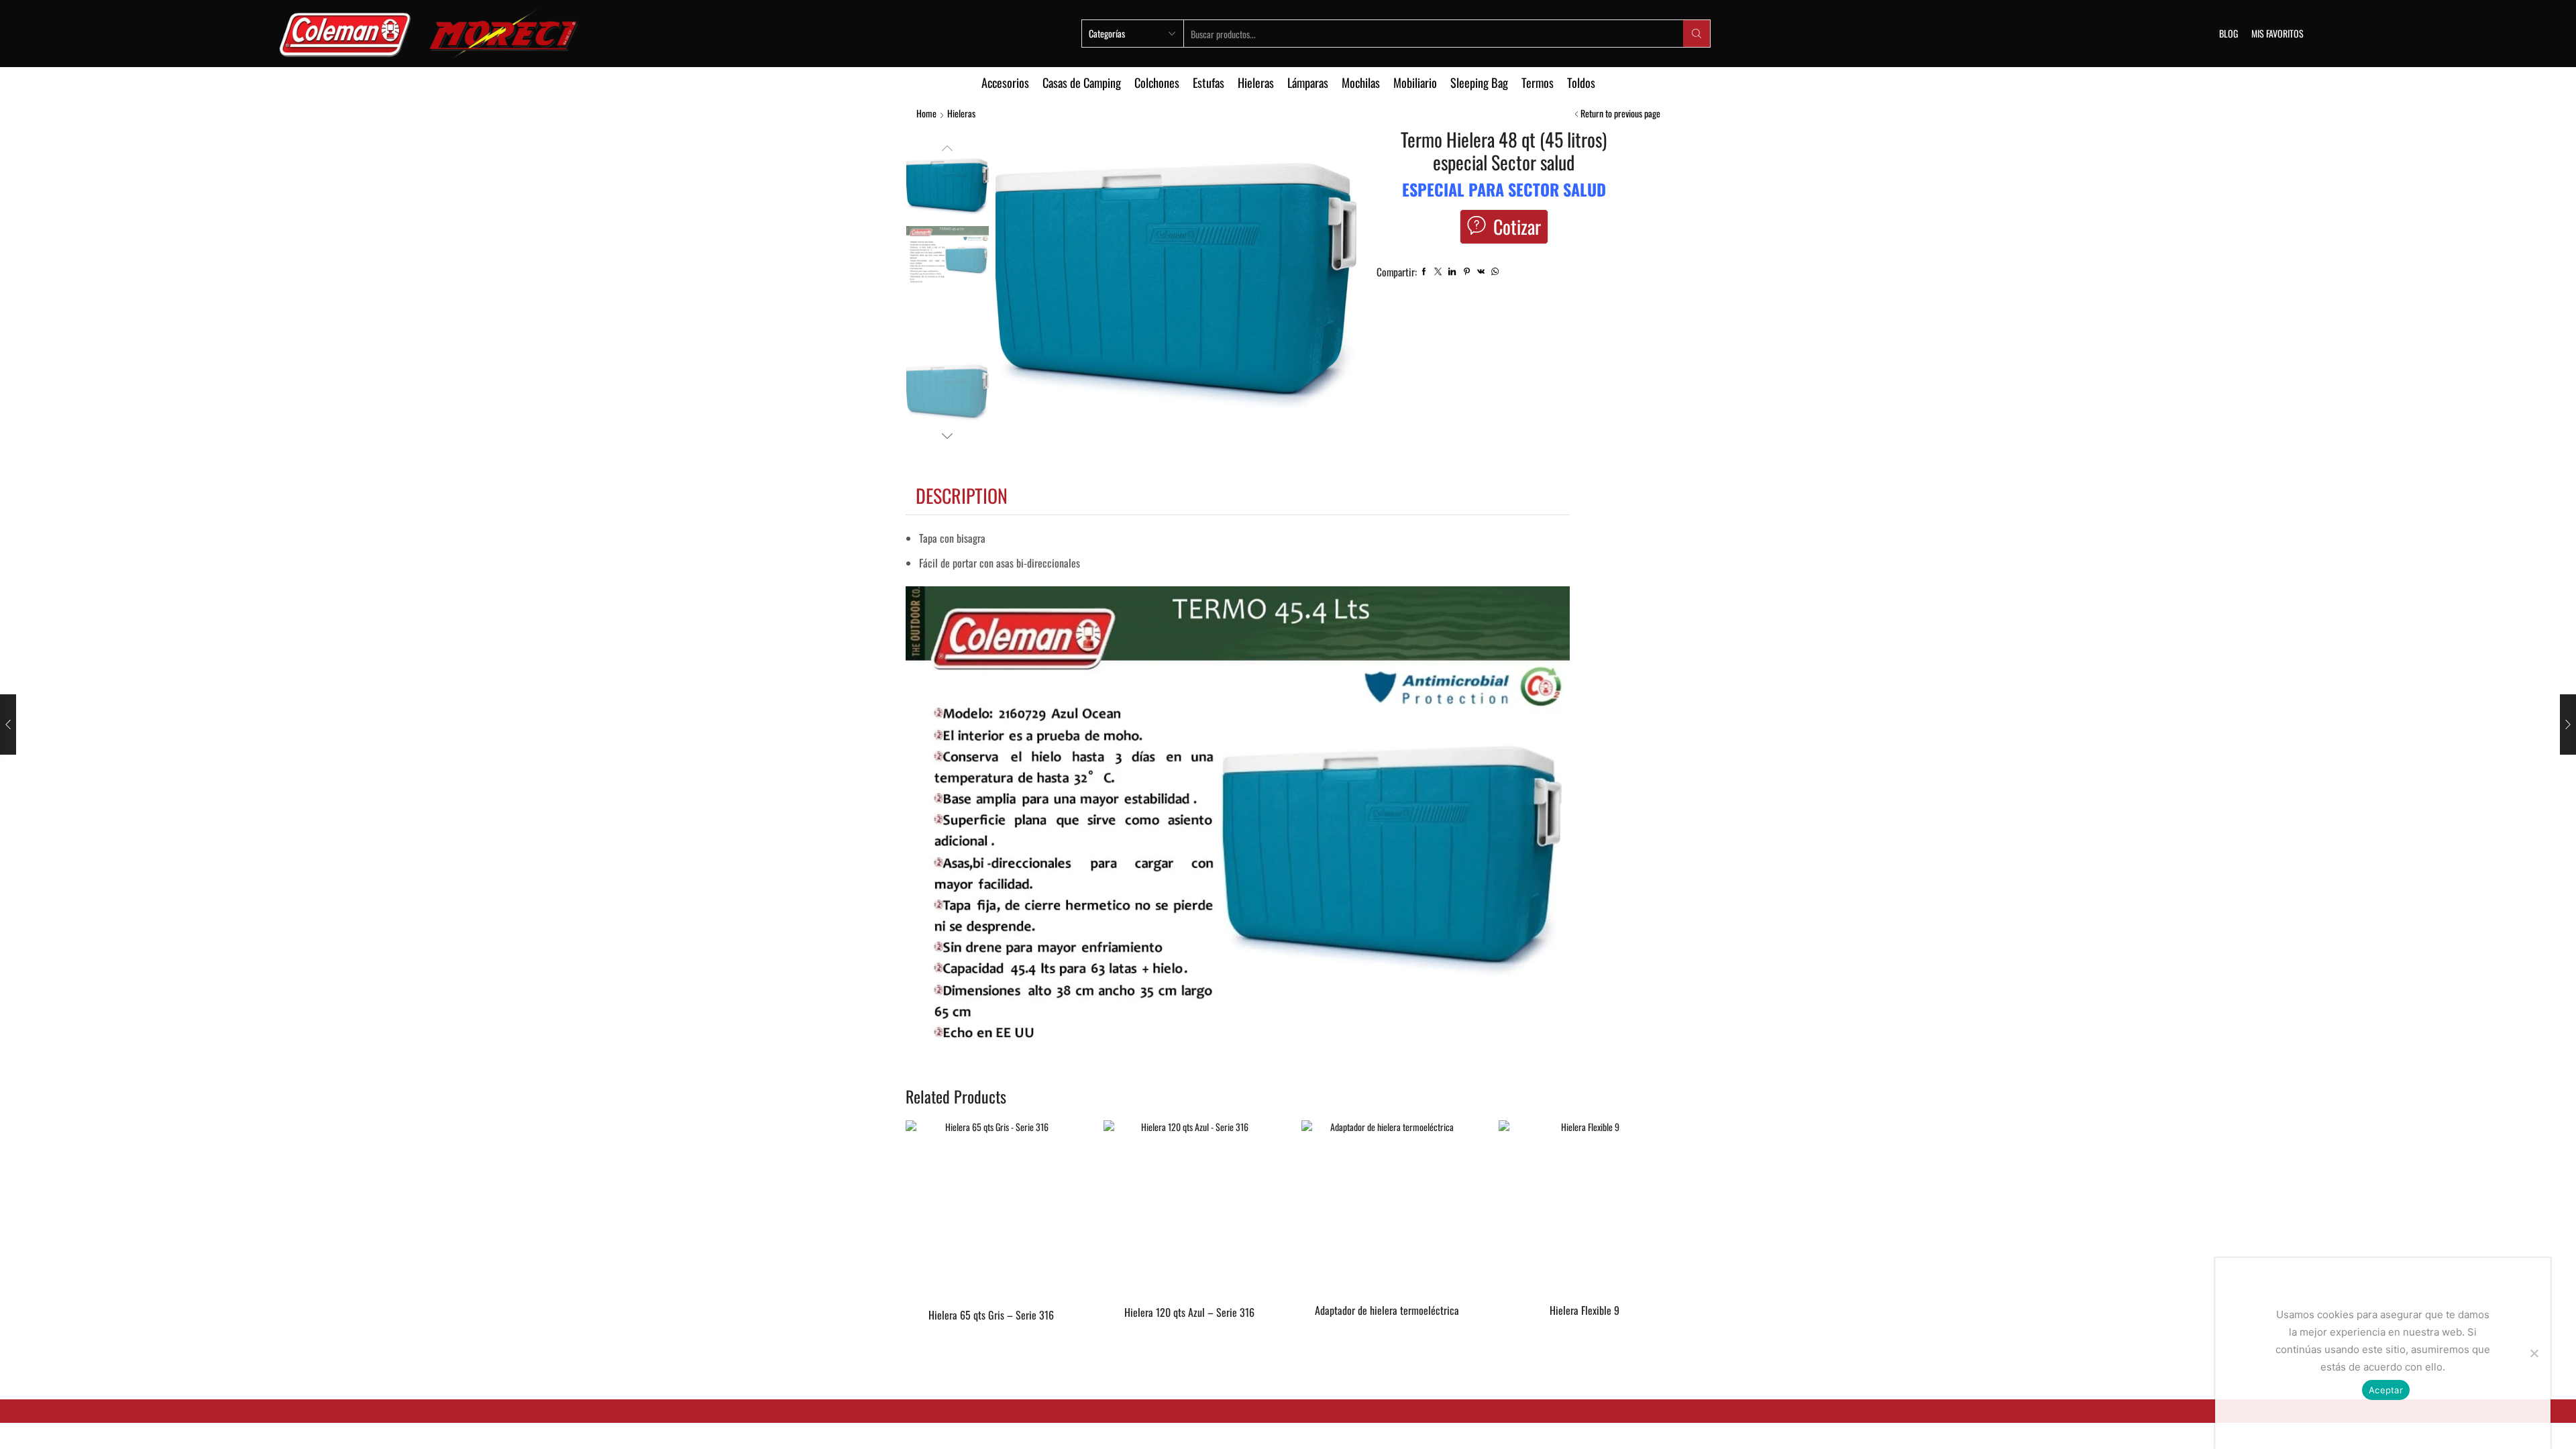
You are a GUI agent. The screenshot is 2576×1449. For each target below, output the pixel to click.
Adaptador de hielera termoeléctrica (1387, 1310)
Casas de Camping (1082, 82)
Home (926, 113)
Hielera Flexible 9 (1585, 1310)
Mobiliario (1415, 82)
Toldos (1581, 82)
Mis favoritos (2277, 33)
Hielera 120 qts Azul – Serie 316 (1189, 1312)
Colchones (1157, 82)
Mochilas (1361, 82)
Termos (1538, 82)
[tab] (962, 496)
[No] (2534, 1353)
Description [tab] (962, 495)
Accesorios (1005, 82)
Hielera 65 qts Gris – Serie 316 (991, 1315)
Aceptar (2386, 1390)
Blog (2229, 33)
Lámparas (1308, 82)
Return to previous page (1620, 113)
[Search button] (1697, 34)
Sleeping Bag (1479, 82)
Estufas (1209, 82)
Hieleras (1256, 82)
